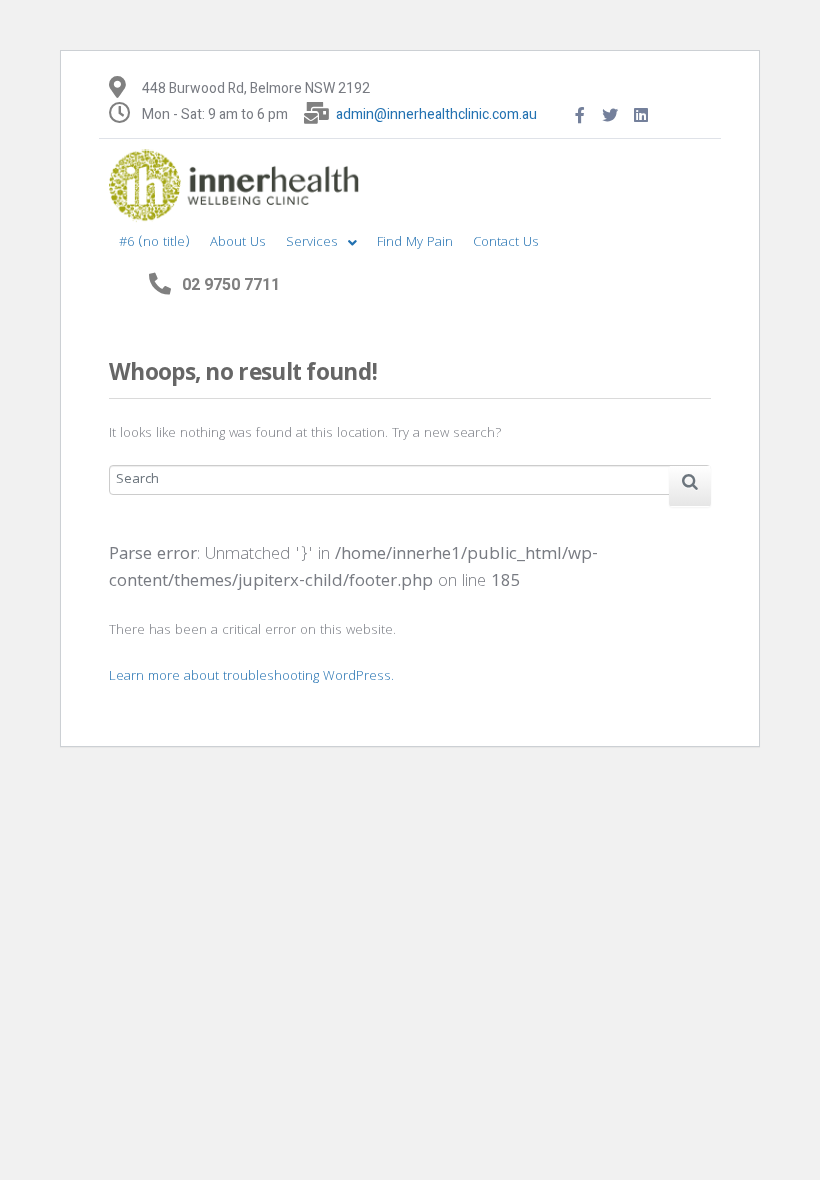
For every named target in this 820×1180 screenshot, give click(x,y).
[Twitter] (611, 115)
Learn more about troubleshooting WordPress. (251, 677)
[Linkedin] (641, 115)
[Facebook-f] (580, 115)
